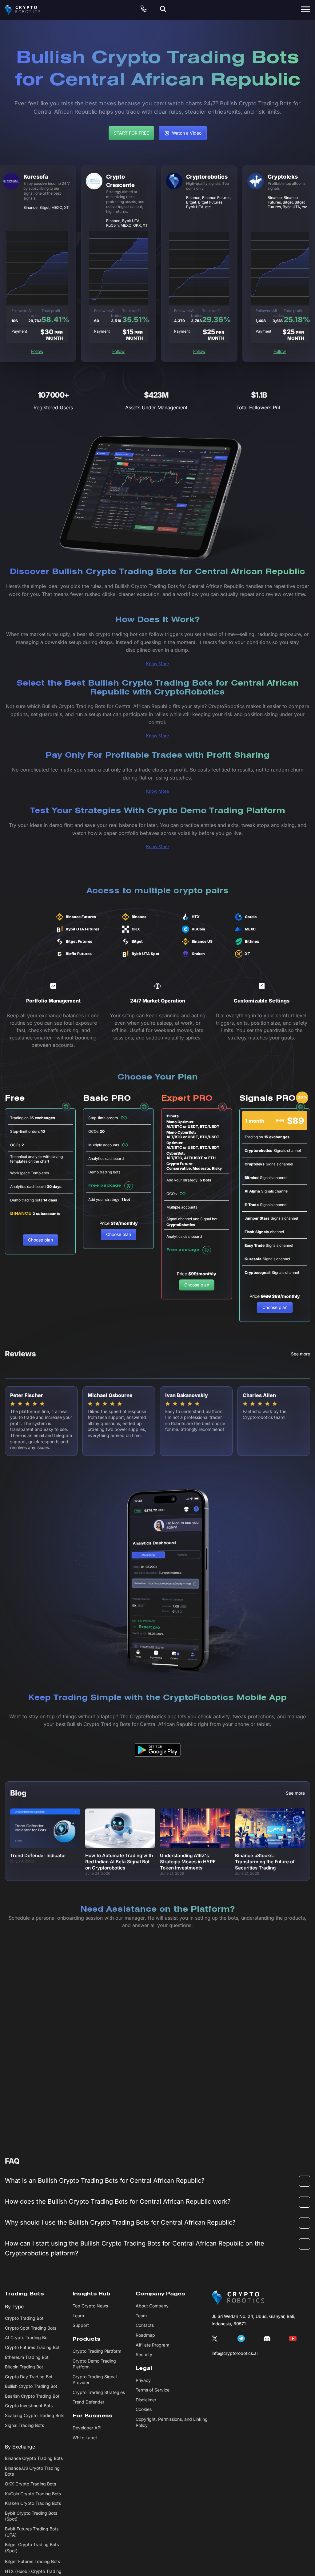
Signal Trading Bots (24, 2425)
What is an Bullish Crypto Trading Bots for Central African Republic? (105, 2181)
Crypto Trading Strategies (99, 2392)
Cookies (144, 2409)
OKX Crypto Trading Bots (30, 2484)
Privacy (143, 2380)
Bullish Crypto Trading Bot (31, 2386)
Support (81, 2325)
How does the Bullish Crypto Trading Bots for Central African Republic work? (118, 2201)
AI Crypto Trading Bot (27, 2337)
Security (144, 2354)
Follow (37, 351)
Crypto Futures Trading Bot (32, 2347)
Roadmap (145, 2335)
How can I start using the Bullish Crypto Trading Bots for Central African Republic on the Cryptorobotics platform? (135, 2248)
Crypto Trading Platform (97, 2351)
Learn (78, 2316)
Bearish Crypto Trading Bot (32, 2396)
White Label (85, 2438)
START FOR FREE (131, 133)
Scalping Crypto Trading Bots (35, 2415)
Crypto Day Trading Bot (29, 2377)
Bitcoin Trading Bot (24, 2367)
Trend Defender (88, 2402)
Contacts (145, 2325)
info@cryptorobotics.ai (235, 2353)
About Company (152, 2306)
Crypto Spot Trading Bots (31, 2328)
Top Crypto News (90, 2306)
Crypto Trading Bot (24, 2318)
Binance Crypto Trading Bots (34, 2458)
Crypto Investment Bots (29, 2406)
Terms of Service (153, 2390)
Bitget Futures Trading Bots (32, 2561)
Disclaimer (146, 2400)
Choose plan (40, 1240)
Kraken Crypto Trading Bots (33, 2503)
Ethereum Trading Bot (27, 2357)
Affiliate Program (152, 2345)
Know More (157, 664)
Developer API (87, 2428)
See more (301, 1354)
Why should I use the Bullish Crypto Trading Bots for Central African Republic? (120, 2222)
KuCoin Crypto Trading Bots (33, 2494)
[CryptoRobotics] (238, 2298)
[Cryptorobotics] (28, 10)
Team (141, 2316)
